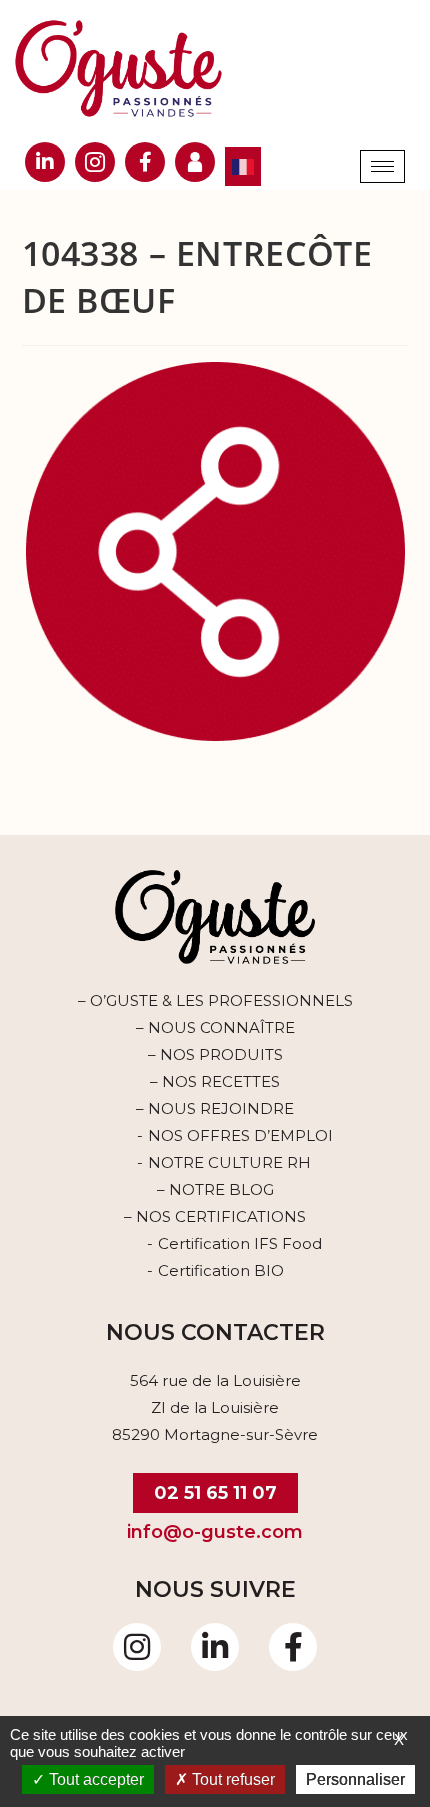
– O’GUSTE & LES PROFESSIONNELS (215, 1000)
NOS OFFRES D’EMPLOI (240, 1135)
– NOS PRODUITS (215, 1054)
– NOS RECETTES (215, 1081)
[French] (243, 166)
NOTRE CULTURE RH (229, 1162)
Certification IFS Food (240, 1243)
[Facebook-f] (293, 1647)
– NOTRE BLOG (215, 1189)
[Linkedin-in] (215, 1647)
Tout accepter (94, 1779)
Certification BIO (221, 1270)
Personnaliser (355, 1779)
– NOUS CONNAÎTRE (215, 1027)
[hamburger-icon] (382, 166)
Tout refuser (231, 1779)
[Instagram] (137, 1647)
